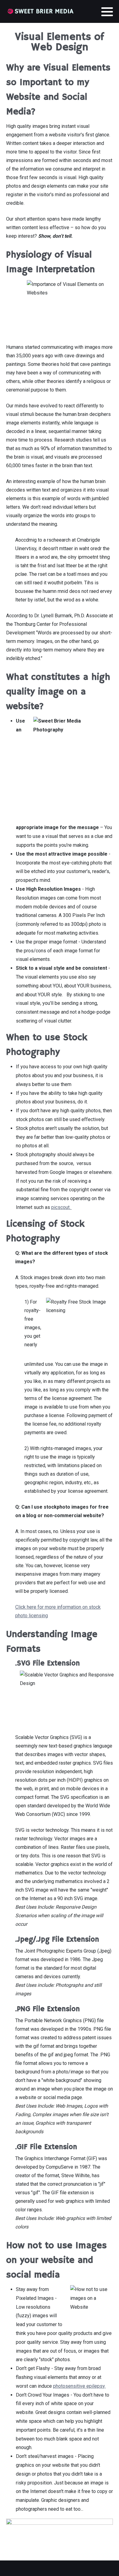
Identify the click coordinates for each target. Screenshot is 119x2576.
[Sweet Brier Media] (40, 11)
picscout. (61, 1207)
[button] (107, 12)
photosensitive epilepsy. (79, 2386)
